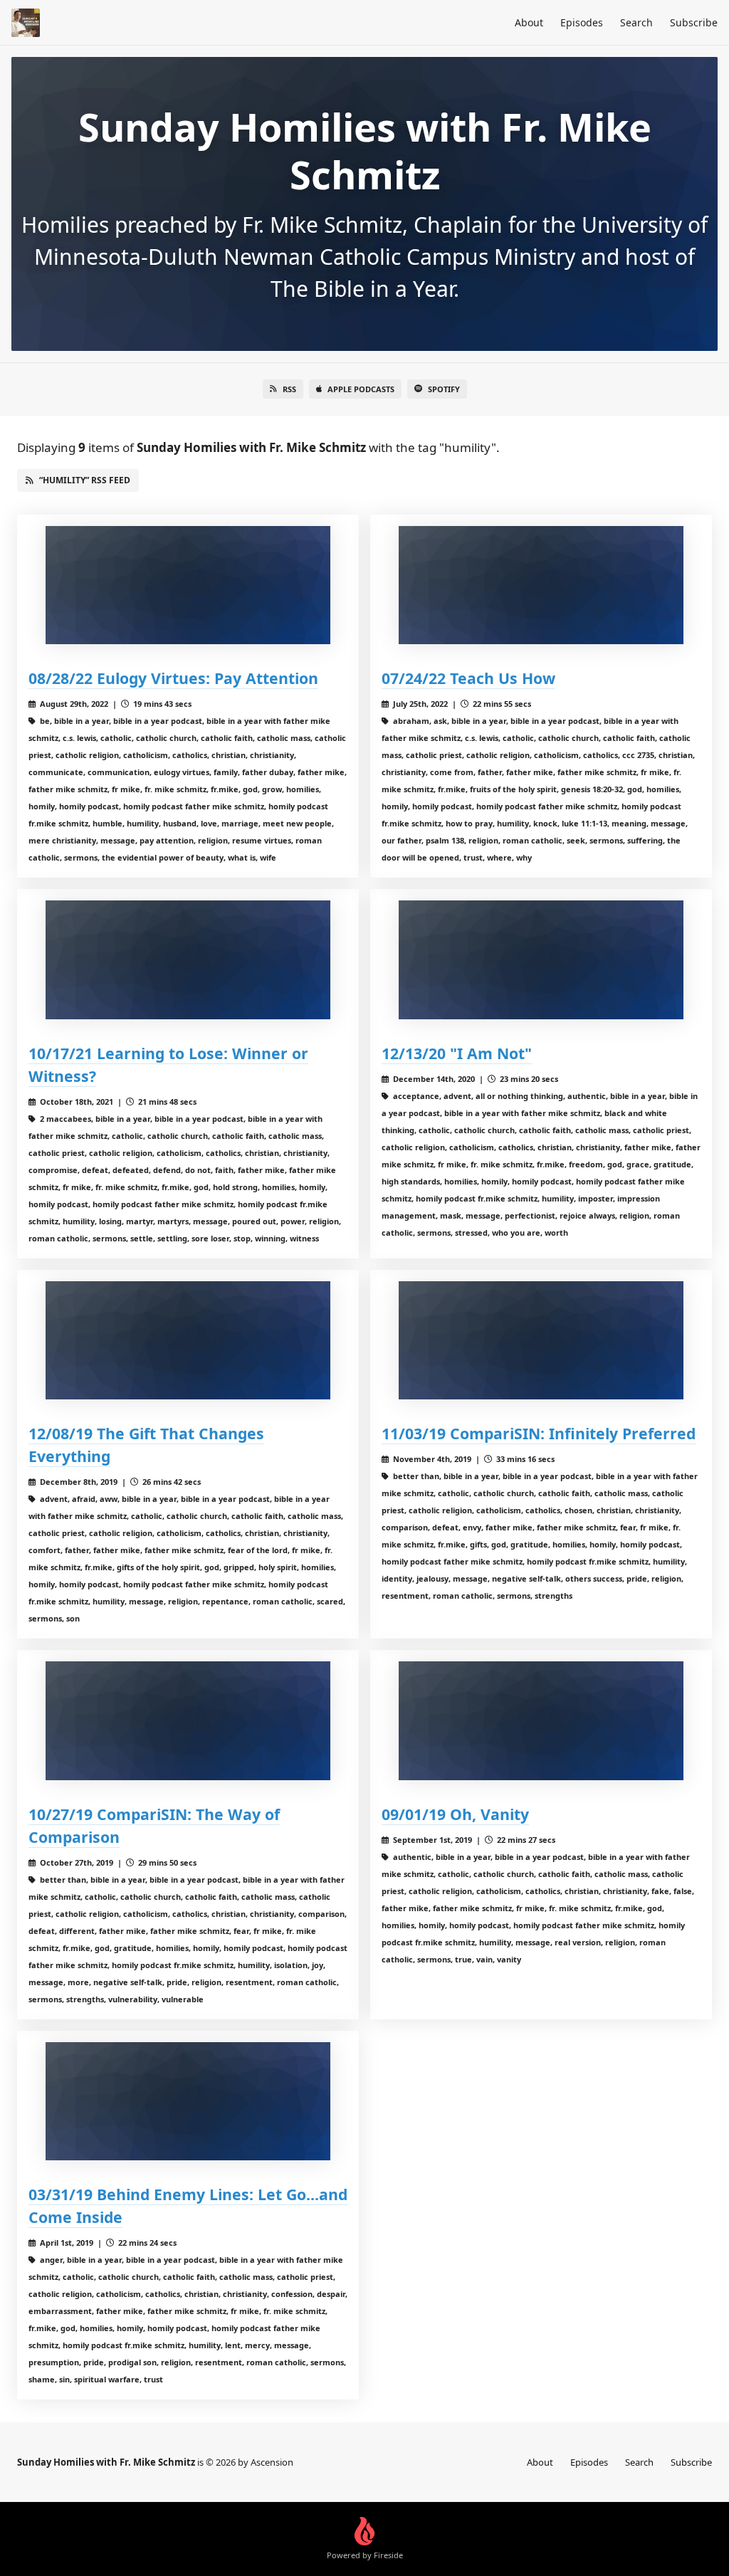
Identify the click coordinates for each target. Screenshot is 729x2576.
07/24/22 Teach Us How (468, 678)
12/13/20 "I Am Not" (457, 1053)
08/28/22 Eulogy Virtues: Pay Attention (173, 678)
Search (636, 22)
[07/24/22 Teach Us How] (541, 585)
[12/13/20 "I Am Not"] (541, 960)
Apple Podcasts (361, 389)
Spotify (444, 389)
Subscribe (694, 22)
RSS (289, 389)
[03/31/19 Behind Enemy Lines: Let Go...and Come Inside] (188, 2102)
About (529, 22)
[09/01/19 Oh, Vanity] (541, 1721)
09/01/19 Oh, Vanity (455, 1814)
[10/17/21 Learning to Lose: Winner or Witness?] (188, 960)
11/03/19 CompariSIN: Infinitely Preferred (539, 1433)
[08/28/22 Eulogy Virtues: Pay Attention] (188, 585)
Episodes (582, 22)
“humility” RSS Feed (85, 480)
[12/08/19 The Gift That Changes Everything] (188, 1341)
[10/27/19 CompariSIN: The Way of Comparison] (188, 1721)
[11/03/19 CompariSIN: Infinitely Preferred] (541, 1341)
